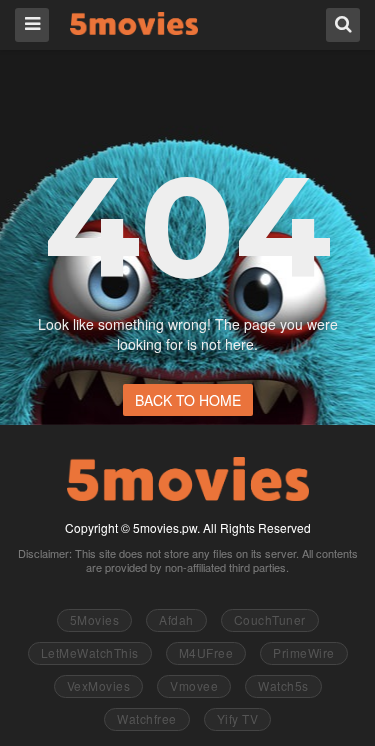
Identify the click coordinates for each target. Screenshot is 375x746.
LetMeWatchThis (90, 652)
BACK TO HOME (188, 400)
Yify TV (238, 718)
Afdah (176, 619)
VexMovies (99, 685)
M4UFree (206, 652)
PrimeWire (304, 652)
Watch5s (283, 685)
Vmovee (194, 685)
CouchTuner (270, 619)
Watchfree (147, 718)
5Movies (134, 23)
